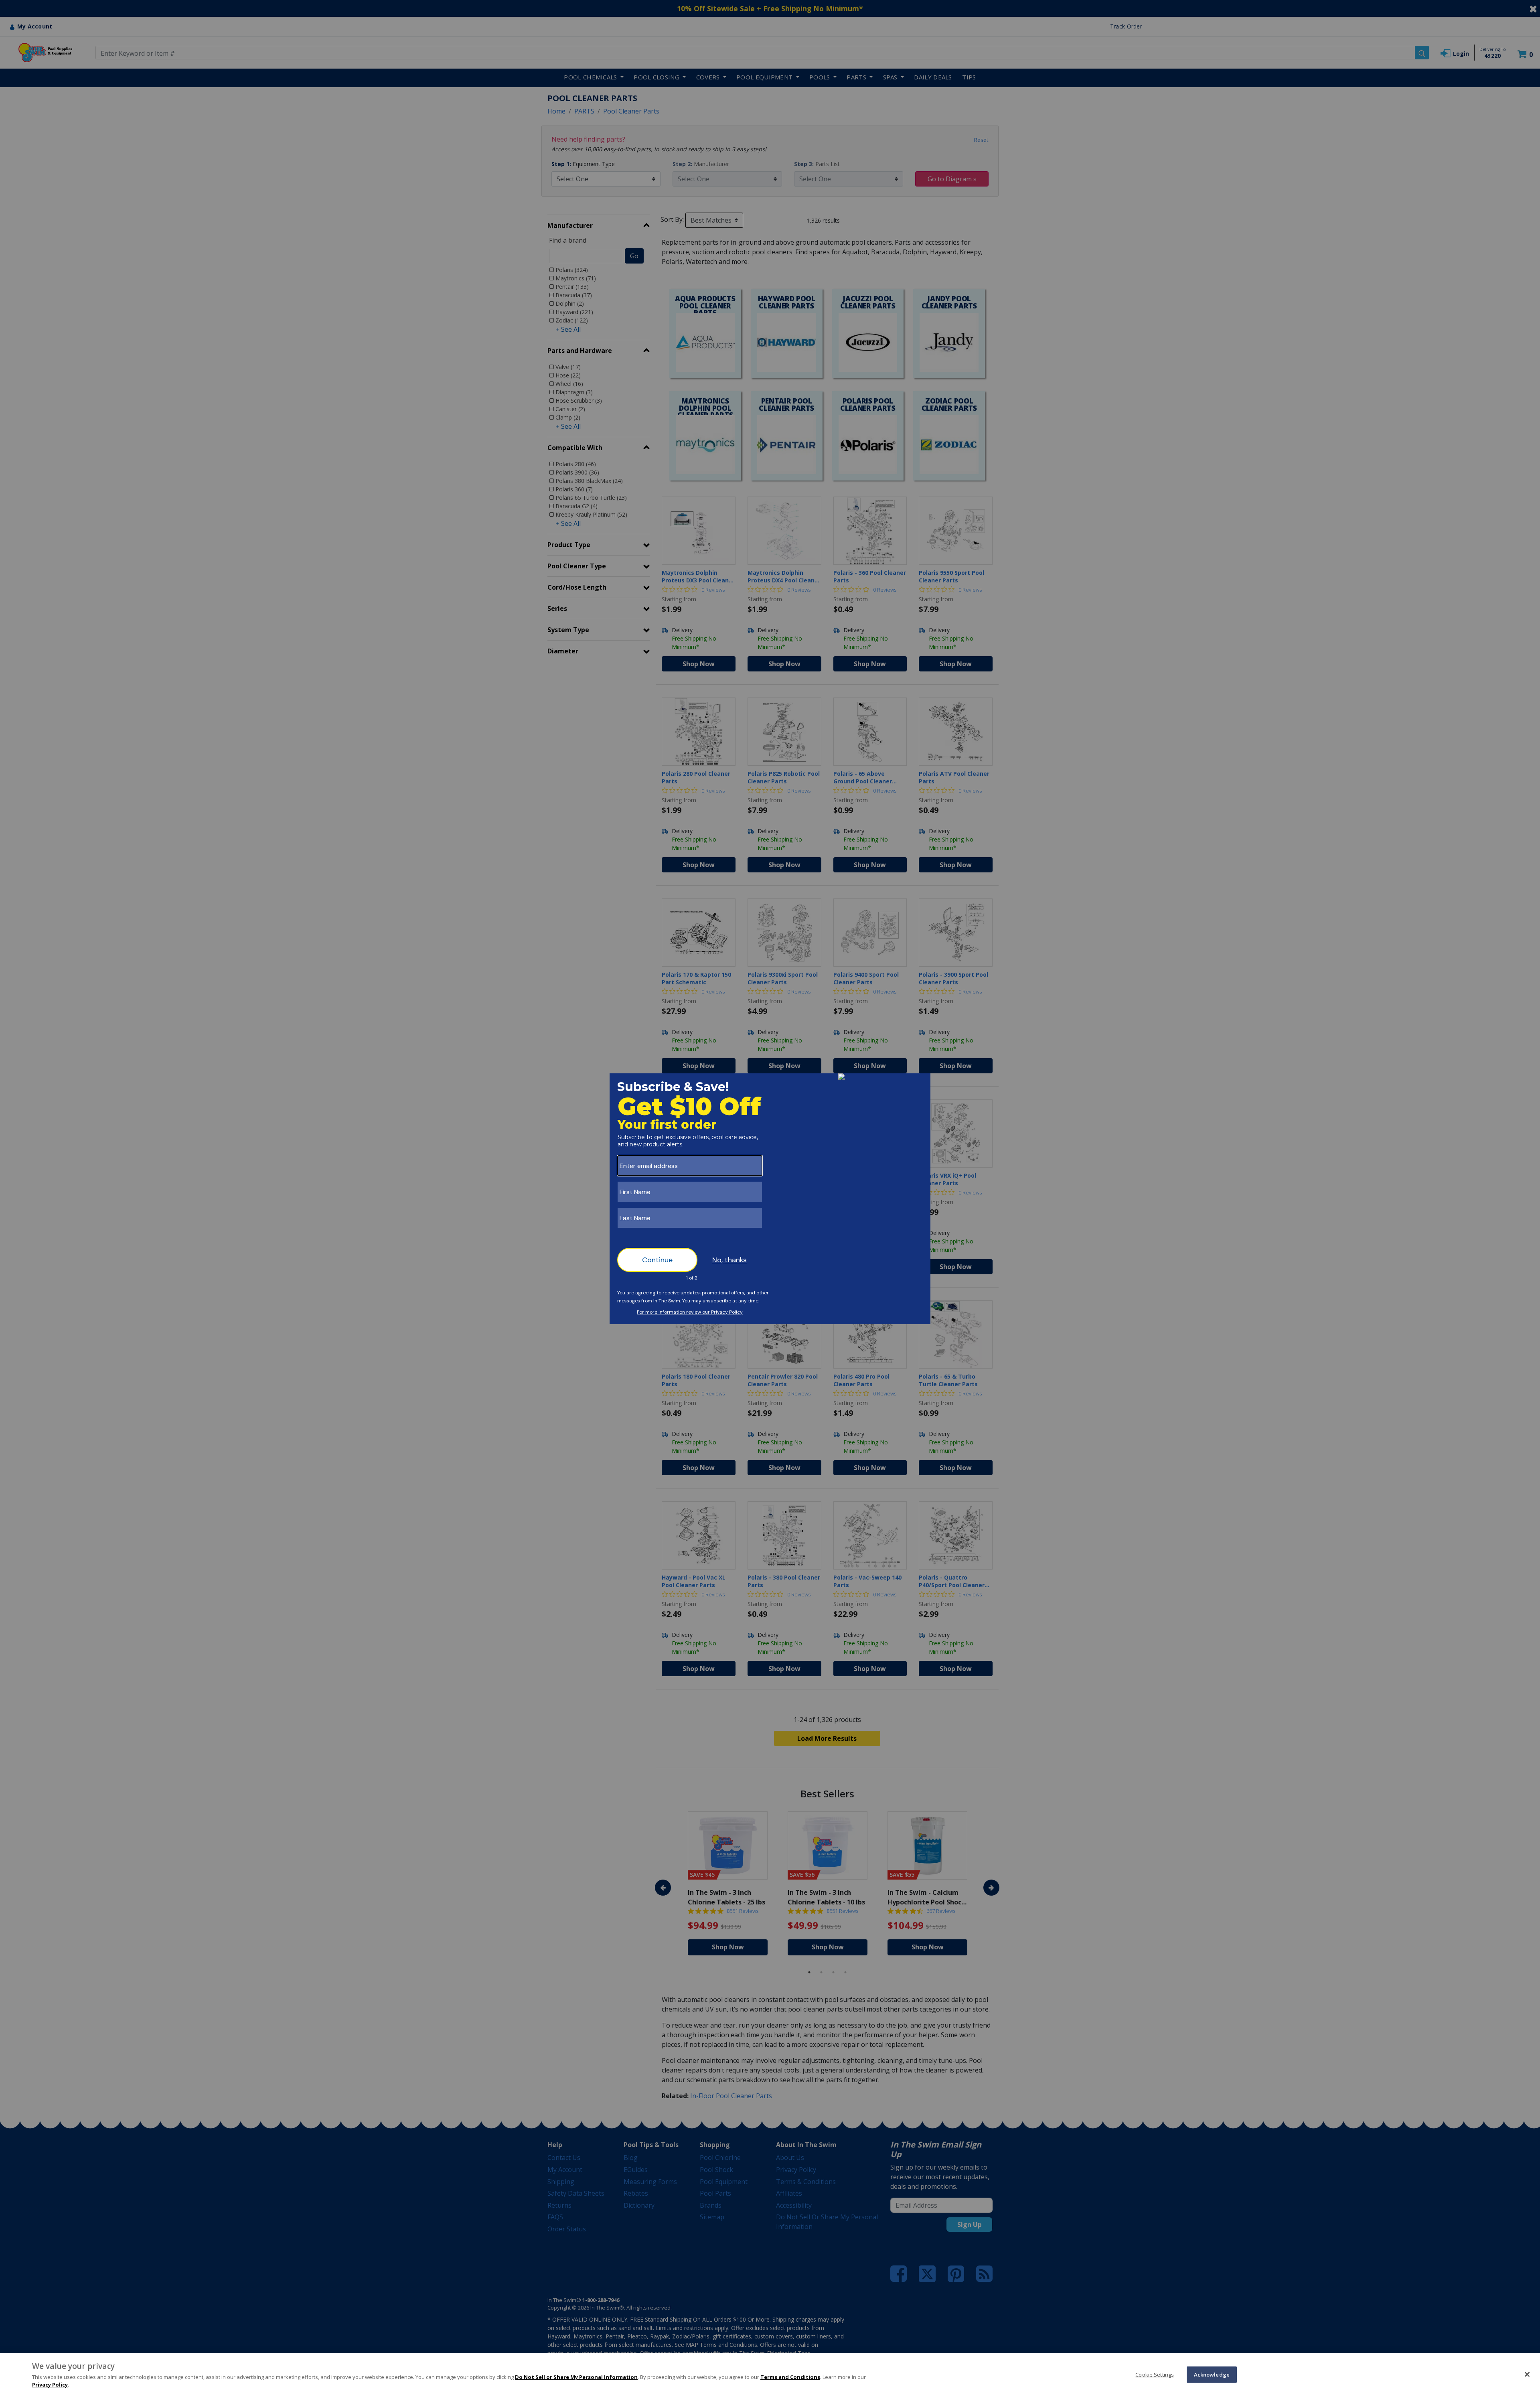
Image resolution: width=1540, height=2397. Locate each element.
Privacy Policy (50, 2385)
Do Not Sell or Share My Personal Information (576, 2377)
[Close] (1527, 2374)
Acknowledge (1212, 2374)
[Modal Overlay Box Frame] (770, 1199)
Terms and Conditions (790, 2377)
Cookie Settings (1155, 2374)
